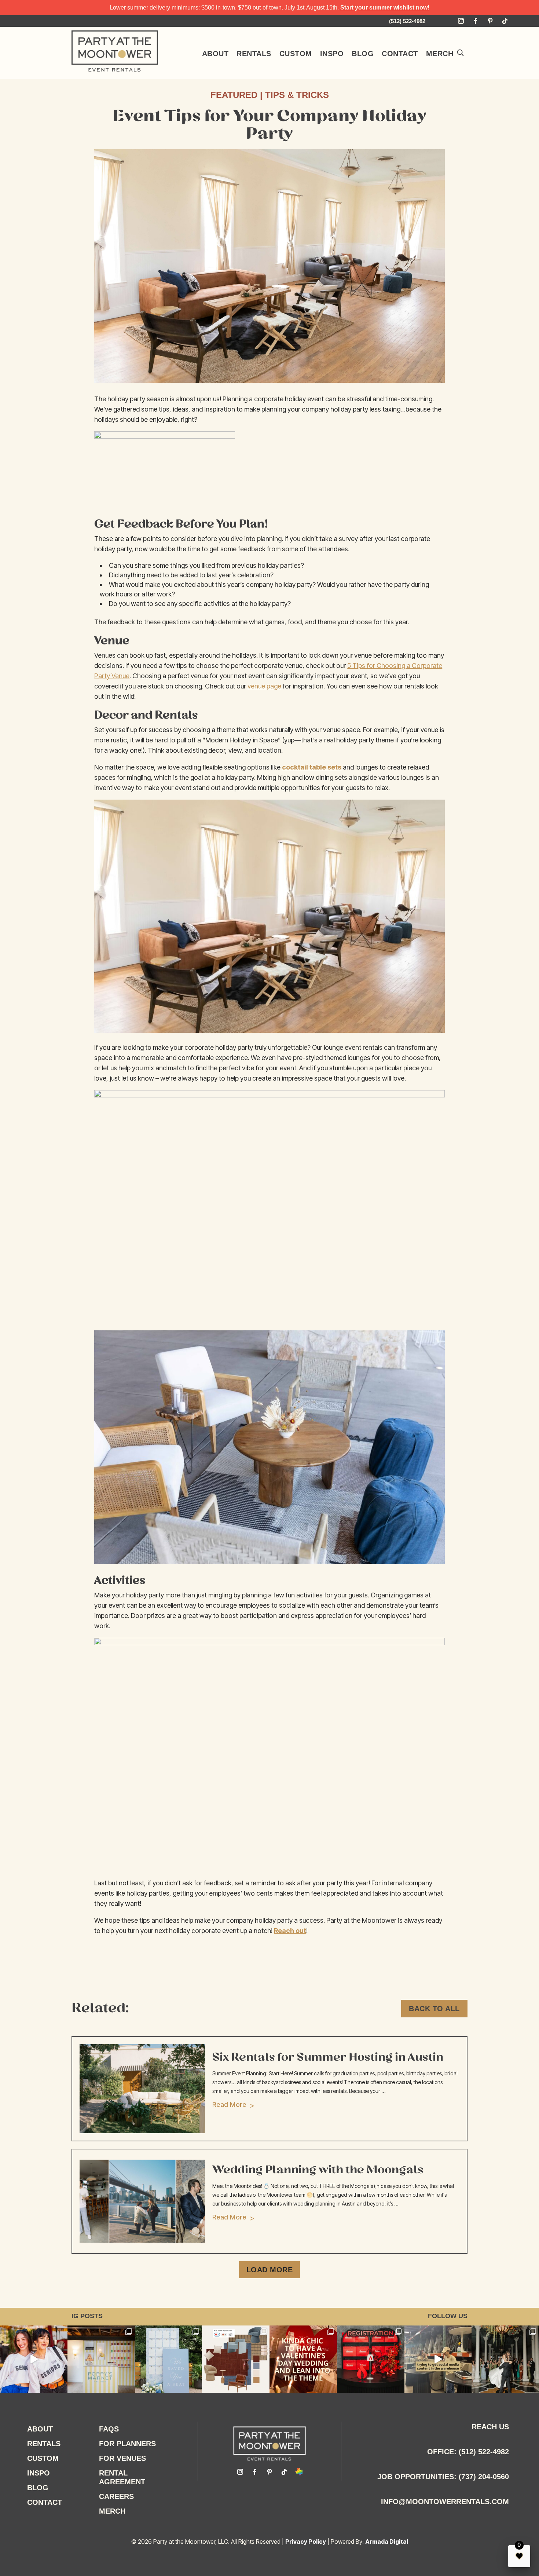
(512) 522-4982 (484, 2452)
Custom (296, 54)
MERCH (440, 54)
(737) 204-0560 (484, 2477)
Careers (116, 2496)
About (215, 54)
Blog (363, 54)
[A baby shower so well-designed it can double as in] (101, 2359)
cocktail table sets (312, 767)
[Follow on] (299, 2472)
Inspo (332, 54)
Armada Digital (387, 2542)
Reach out (290, 1931)
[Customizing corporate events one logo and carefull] (371, 2359)
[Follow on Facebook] (476, 21)
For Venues (122, 2458)
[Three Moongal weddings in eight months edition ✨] (303, 2359)
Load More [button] (270, 2270)
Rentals (254, 54)
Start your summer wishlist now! (385, 8)
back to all (434, 2009)
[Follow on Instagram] (461, 21)
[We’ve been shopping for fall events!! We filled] (236, 2359)
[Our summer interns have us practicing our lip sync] (438, 2359)
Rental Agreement (122, 2477)
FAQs (109, 2429)
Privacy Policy (306, 2542)
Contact (400, 54)
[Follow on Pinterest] (490, 21)
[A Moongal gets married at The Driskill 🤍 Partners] (505, 2359)
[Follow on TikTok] (505, 21)
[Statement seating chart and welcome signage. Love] (169, 2359)
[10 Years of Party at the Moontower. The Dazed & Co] (34, 2359)
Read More (229, 2104)
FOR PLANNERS (127, 2444)
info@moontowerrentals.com (445, 2502)
